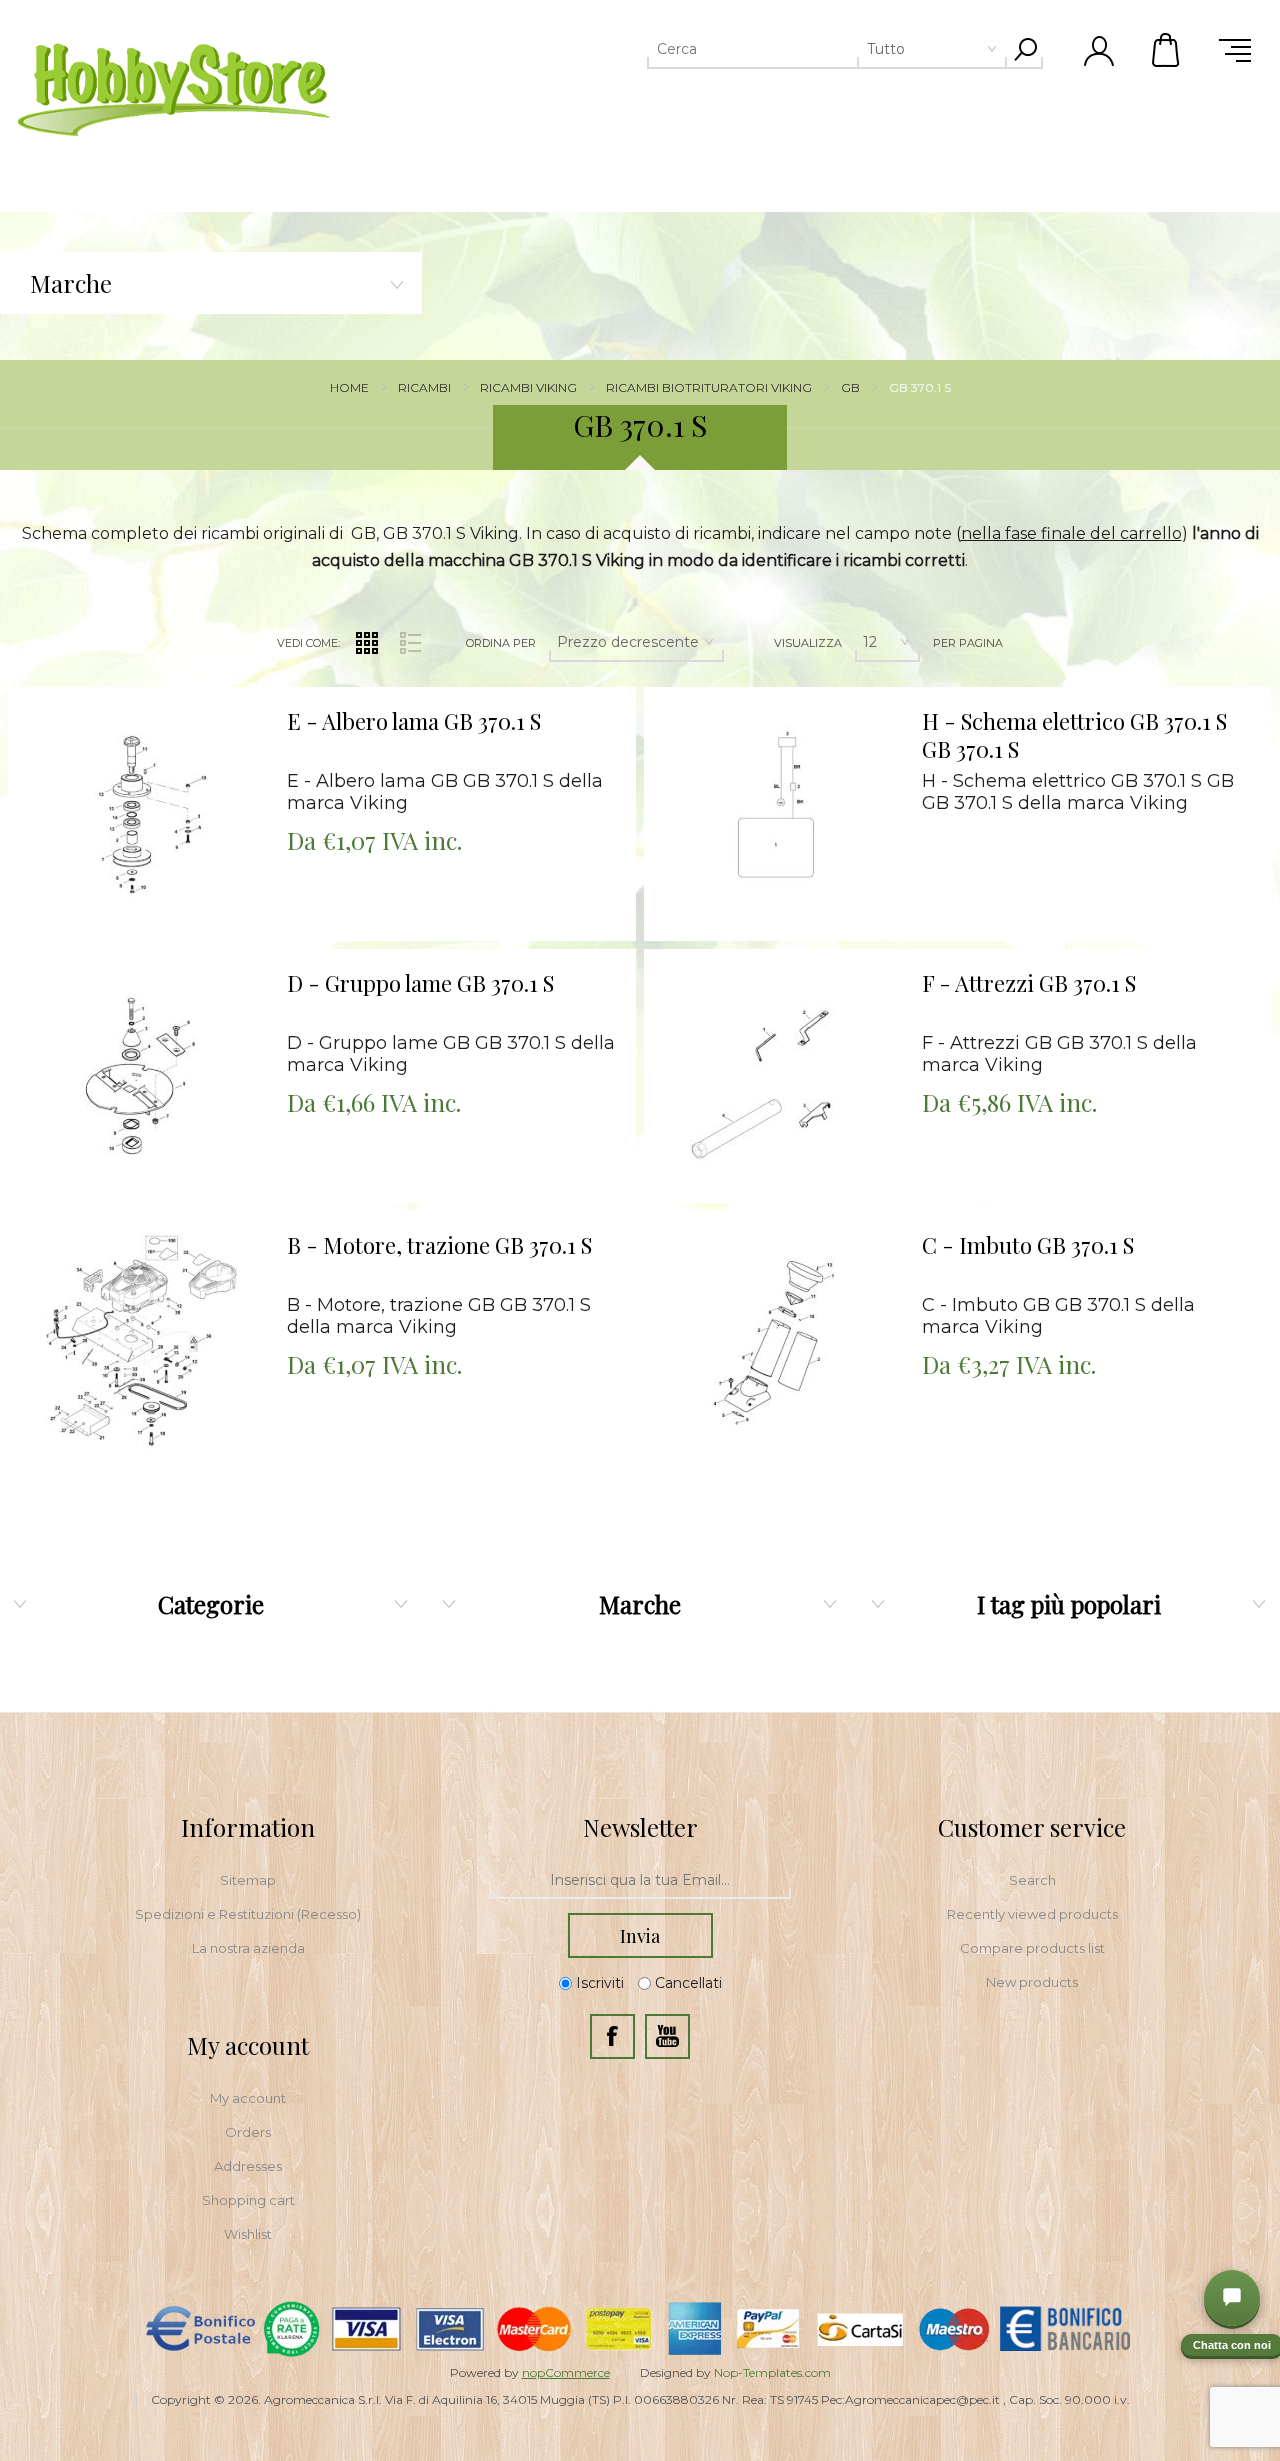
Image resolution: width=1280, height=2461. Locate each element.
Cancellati (688, 1984)
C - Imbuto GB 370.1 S (1028, 1245)
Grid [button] (367, 643)
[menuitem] (248, 1880)
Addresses (248, 2166)
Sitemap (248, 1880)
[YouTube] (667, 2036)
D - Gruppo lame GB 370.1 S (420, 983)
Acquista (113, 692)
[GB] (139, 818)
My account (248, 2098)
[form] (640, 1881)
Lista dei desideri (152, 742)
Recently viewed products (1032, 1914)
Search (1032, 1880)
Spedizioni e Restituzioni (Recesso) (248, 1914)
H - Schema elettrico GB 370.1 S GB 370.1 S (1074, 735)
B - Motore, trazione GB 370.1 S (439, 1245)
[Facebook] (612, 2036)
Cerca (1025, 49)
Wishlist (248, 2234)
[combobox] (797, 49)
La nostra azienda (248, 1948)
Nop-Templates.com (772, 2372)
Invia (640, 1936)
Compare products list (1032, 1948)
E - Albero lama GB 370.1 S (414, 721)
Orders (248, 2132)
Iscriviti (600, 1984)
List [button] (410, 643)
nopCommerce (566, 2372)
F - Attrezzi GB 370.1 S (1029, 983)
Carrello (1167, 50)
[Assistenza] (1232, 2298)
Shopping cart (248, 2200)
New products (1032, 1982)
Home (349, 387)
